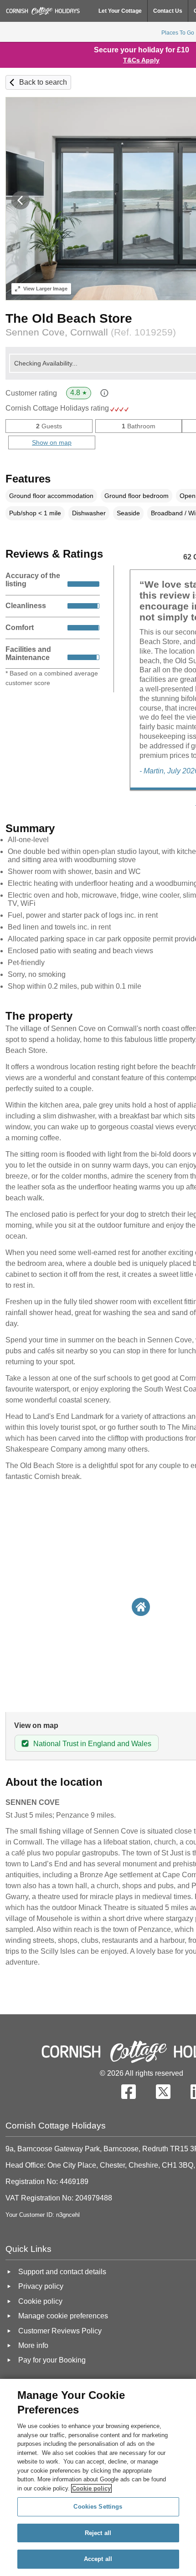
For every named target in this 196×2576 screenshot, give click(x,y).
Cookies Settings (98, 2507)
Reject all (98, 2533)
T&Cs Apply (141, 60)
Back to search (43, 82)
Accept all (98, 2559)
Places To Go (178, 33)
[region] (98, 2477)
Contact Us (168, 11)
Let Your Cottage (120, 11)
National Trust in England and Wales (92, 1744)
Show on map (52, 442)
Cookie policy (91, 2488)
